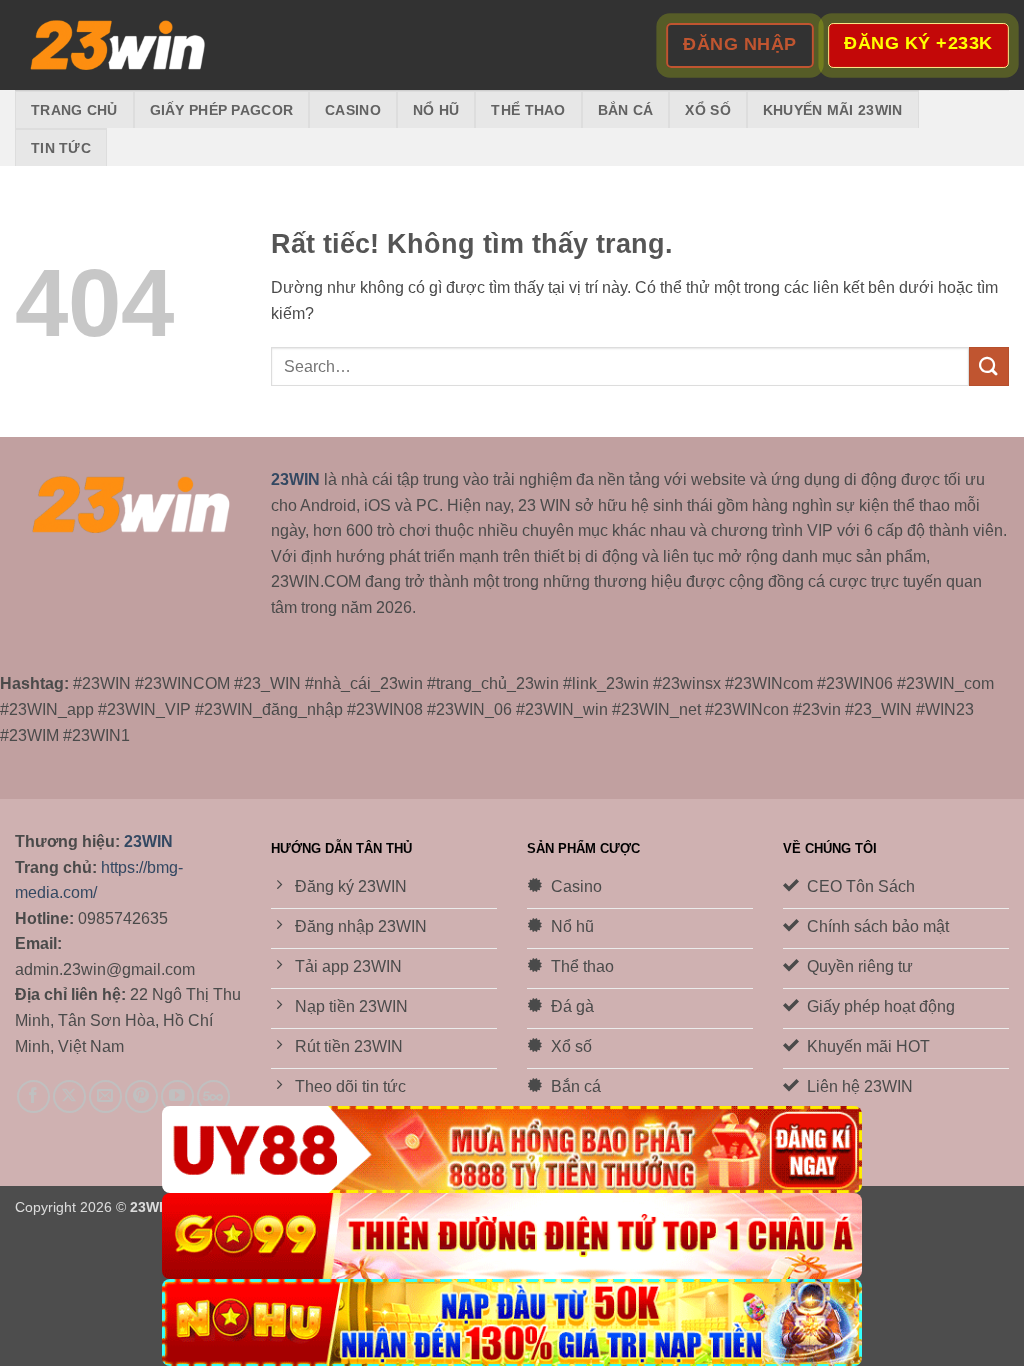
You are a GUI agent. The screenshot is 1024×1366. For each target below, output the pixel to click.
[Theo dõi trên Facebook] (33, 1096)
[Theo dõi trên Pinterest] (141, 1096)
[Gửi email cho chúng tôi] (105, 1096)
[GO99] (512, 1236)
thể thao (528, 110)
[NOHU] (512, 1322)
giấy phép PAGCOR (222, 110)
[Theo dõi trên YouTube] (177, 1096)
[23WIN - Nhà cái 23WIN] (115, 45)
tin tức (61, 148)
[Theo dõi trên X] (69, 1096)
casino (353, 110)
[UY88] (512, 1149)
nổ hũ (436, 110)
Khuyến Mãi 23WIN (833, 110)
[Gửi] (989, 366)
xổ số (707, 110)
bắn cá (626, 110)
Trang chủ (74, 110)
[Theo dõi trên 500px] (213, 1096)
